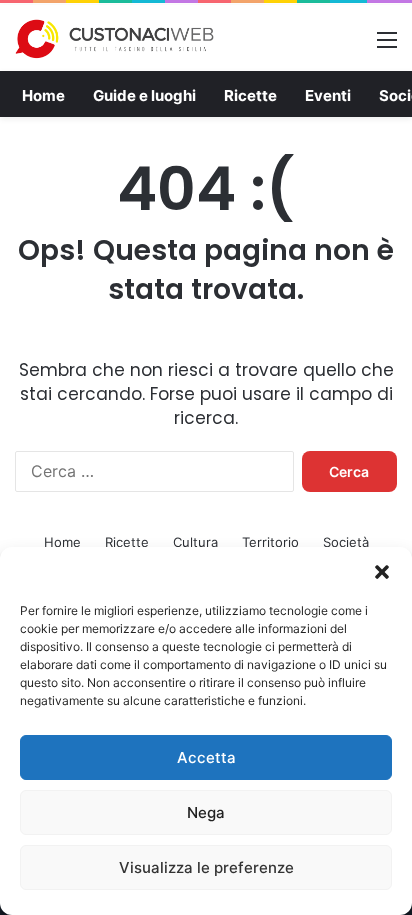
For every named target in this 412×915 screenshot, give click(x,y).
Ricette (250, 95)
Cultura (195, 542)
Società (346, 542)
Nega (206, 812)
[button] (382, 572)
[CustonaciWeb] (115, 39)
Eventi (328, 95)
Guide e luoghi (144, 95)
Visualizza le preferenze (206, 867)
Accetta (206, 757)
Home (43, 95)
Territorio (270, 542)
